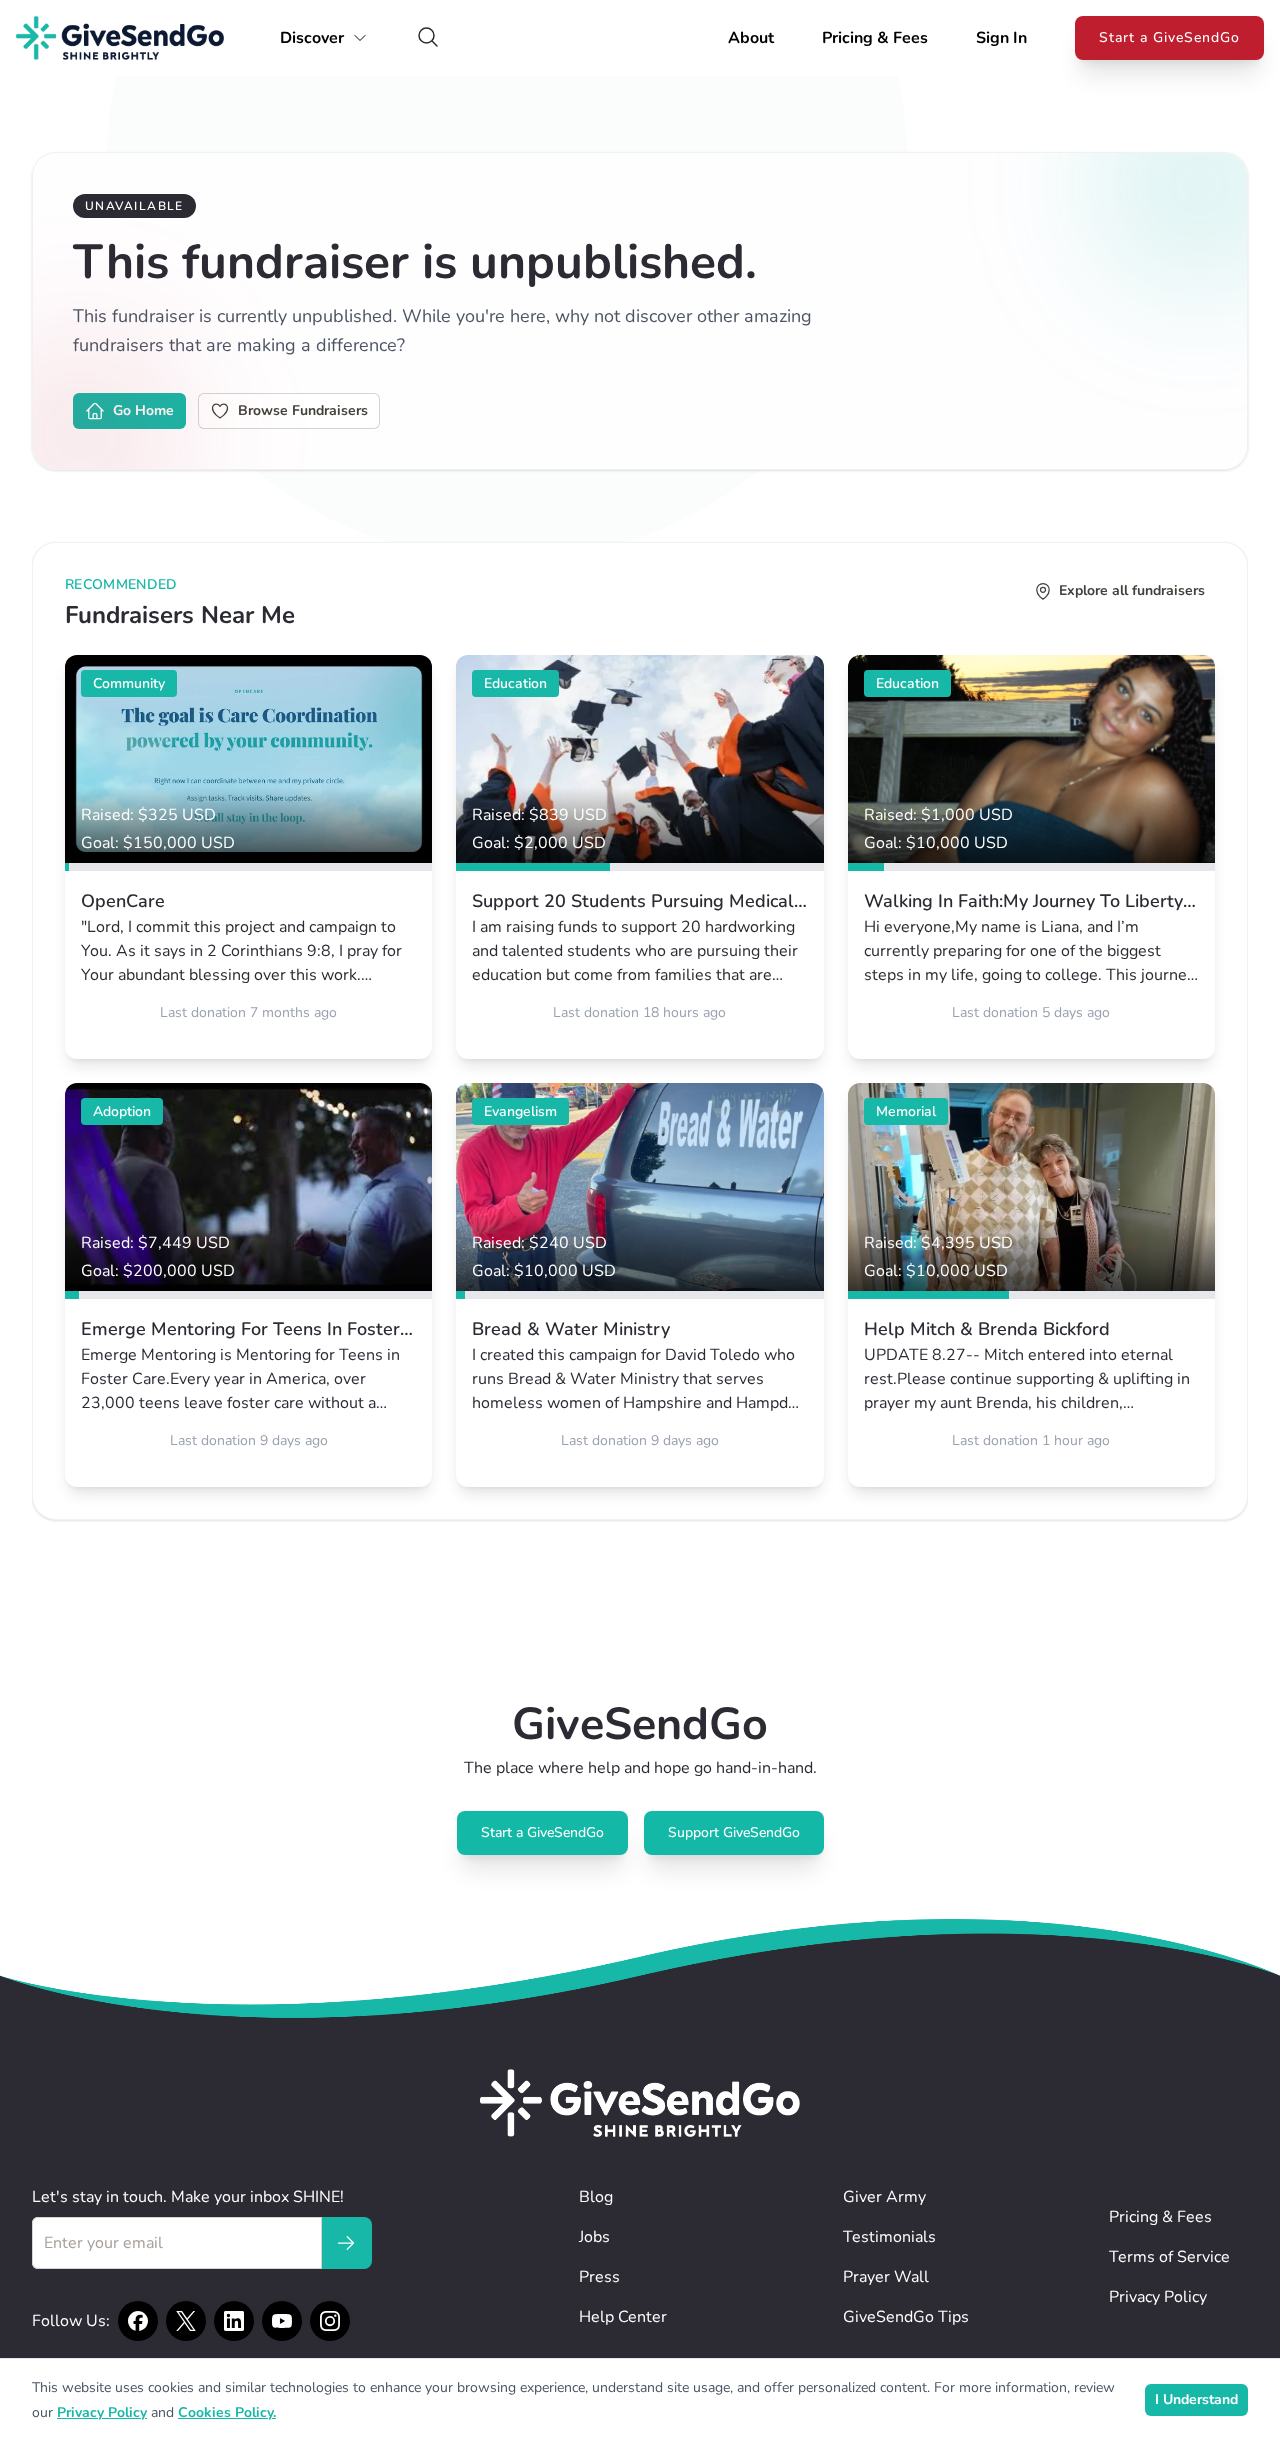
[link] (248, 857)
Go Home (143, 410)
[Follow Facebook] (138, 2321)
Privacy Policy (1158, 2297)
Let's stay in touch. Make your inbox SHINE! (188, 2197)
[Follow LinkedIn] (234, 2321)
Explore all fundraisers (1132, 590)
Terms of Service (1169, 2257)
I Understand (1196, 2399)
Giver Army (884, 2197)
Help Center (623, 2317)
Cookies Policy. (227, 2412)
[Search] (428, 38)
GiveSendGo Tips (906, 2317)
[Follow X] (186, 2321)
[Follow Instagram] (330, 2321)
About (751, 38)
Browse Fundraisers (303, 410)
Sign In (1001, 38)
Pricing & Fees (875, 38)
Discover (312, 38)
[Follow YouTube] (282, 2321)
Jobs (594, 2237)
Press (599, 2277)
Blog (596, 2197)
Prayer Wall (886, 2277)
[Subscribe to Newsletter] (346, 2243)
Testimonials (889, 2237)
